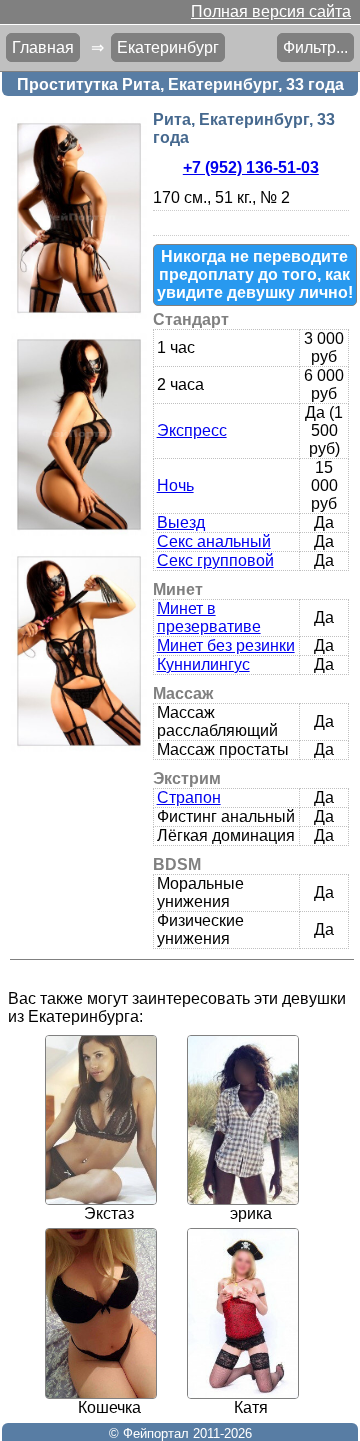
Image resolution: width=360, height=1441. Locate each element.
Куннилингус (203, 664)
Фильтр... (315, 47)
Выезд (181, 522)
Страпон (189, 797)
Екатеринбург (168, 47)
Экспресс (192, 430)
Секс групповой (215, 560)
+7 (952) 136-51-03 (251, 167)
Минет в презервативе (209, 617)
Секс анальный (214, 541)
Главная (43, 47)
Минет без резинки (226, 645)
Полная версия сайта (271, 11)
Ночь (175, 485)
